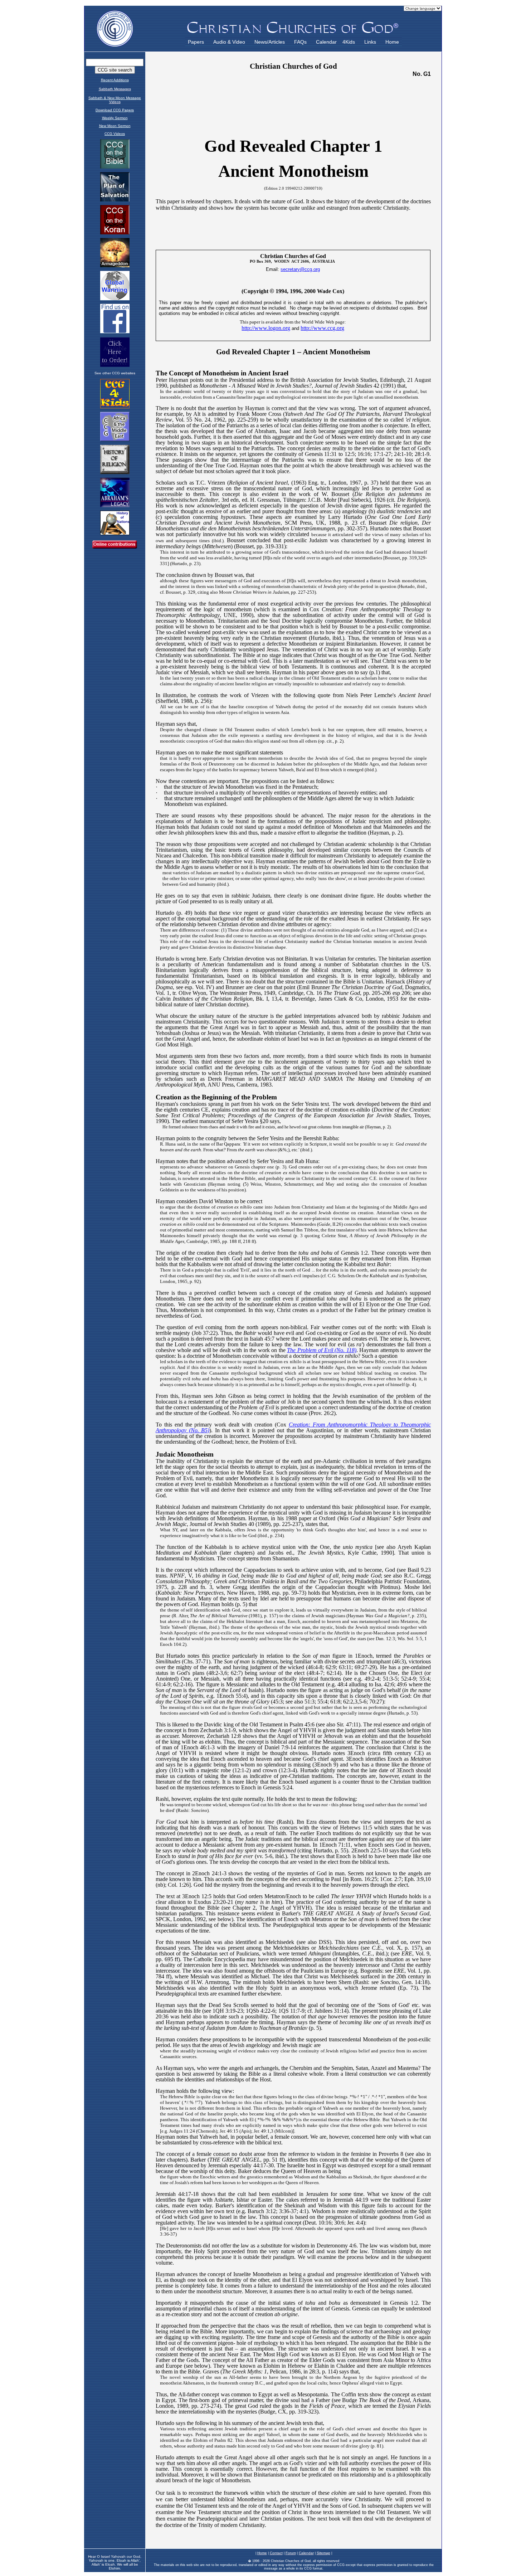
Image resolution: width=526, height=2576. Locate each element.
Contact (276, 2553)
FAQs (300, 42)
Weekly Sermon (115, 118)
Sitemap (323, 2553)
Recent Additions (115, 80)
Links (370, 42)
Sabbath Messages (115, 89)
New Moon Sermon (115, 126)
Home (392, 42)
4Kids (349, 42)
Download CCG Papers (115, 110)
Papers (196, 42)
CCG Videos (115, 134)
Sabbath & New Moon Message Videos (115, 100)
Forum (291, 2553)
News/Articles (270, 42)
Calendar (326, 42)
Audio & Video (229, 42)
